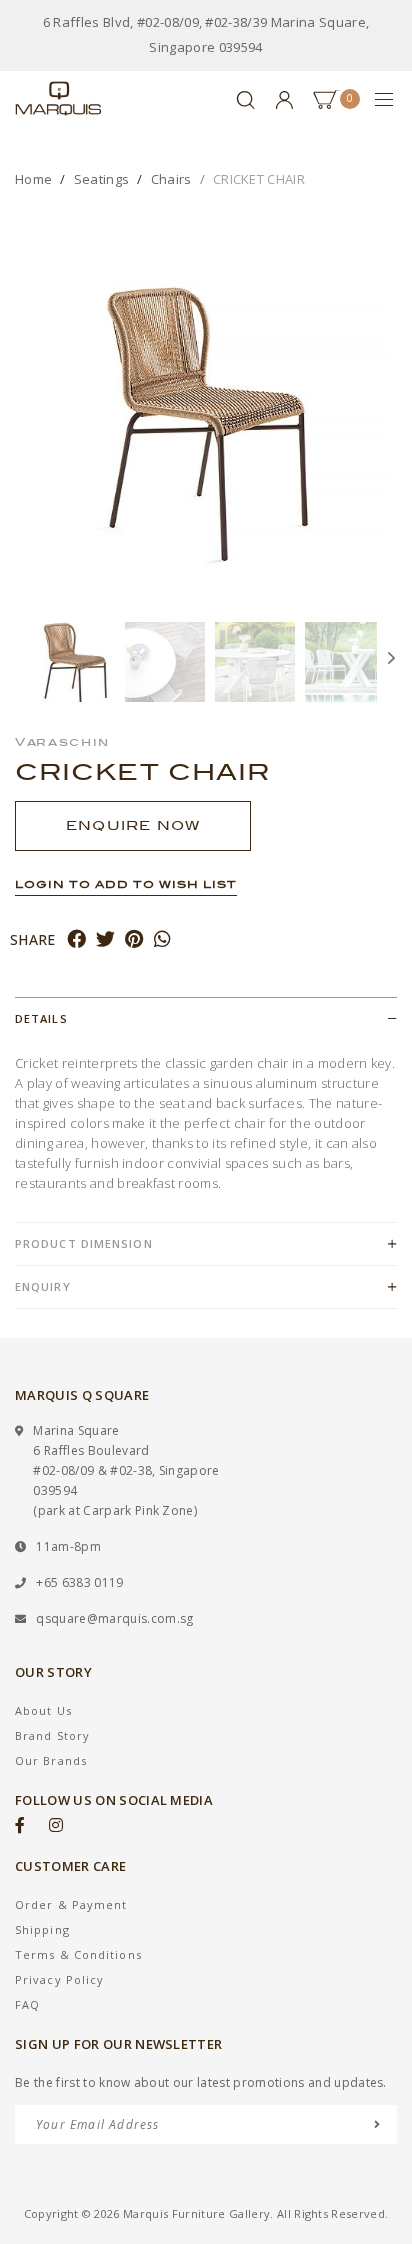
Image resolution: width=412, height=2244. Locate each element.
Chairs (171, 179)
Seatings (102, 179)
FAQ (27, 2004)
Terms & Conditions (78, 1954)
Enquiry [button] (43, 1286)
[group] (75, 662)
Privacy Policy (59, 1979)
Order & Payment (71, 1904)
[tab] (206, 1018)
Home (33, 179)
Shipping (42, 1929)
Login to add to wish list (126, 884)
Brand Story (52, 1735)
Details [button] (41, 1018)
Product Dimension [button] (84, 1243)
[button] (25, 662)
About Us (43, 1710)
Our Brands (51, 1760)
